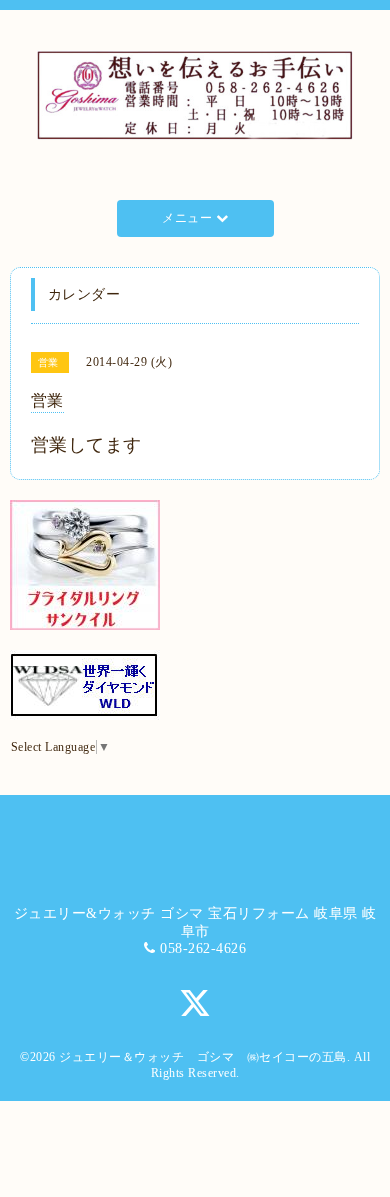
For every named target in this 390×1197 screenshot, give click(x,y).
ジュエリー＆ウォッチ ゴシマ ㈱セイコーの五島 (203, 1057)
